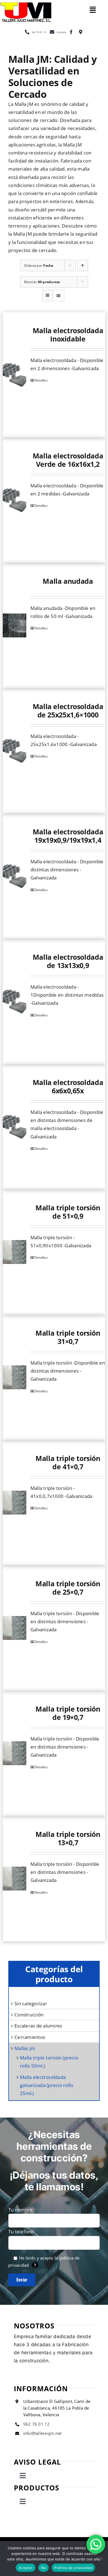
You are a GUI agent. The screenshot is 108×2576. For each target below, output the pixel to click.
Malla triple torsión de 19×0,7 (68, 1713)
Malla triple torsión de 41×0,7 (68, 1462)
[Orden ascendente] (83, 265)
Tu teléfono (21, 2232)
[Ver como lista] (59, 295)
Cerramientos (30, 2037)
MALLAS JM (25, 2048)
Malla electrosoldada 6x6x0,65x (68, 1086)
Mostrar (42, 282)
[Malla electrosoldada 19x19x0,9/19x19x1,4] (15, 876)
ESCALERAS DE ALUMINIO (38, 2026)
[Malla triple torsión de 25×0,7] (15, 1628)
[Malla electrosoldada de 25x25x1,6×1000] (15, 751)
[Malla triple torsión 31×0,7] (15, 1377)
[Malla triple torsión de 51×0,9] (15, 1252)
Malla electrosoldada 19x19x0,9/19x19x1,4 (68, 836)
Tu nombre (20, 2210)
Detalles (41, 380)
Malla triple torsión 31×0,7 (68, 1337)
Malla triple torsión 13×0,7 (68, 1838)
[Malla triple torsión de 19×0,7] (15, 1753)
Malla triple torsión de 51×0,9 (68, 1212)
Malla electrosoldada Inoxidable (68, 335)
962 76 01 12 (37, 2424)
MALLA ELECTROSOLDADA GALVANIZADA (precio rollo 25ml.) (47, 2085)
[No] (101, 2558)
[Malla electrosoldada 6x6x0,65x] (15, 1127)
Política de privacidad (73, 2568)
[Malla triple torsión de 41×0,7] (15, 1503)
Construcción (29, 2015)
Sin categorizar (31, 2003)
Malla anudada (68, 581)
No (44, 2568)
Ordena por (39, 265)
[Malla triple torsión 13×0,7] (15, 1879)
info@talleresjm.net (43, 2433)
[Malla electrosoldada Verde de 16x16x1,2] (15, 500)
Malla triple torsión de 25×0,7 (68, 1588)
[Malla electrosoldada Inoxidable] (15, 375)
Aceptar (26, 2568)
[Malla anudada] (15, 625)
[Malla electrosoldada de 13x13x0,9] (15, 1001)
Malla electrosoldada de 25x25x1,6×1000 (68, 710)
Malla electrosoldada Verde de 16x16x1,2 (68, 460)
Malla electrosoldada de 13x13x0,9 (68, 961)
